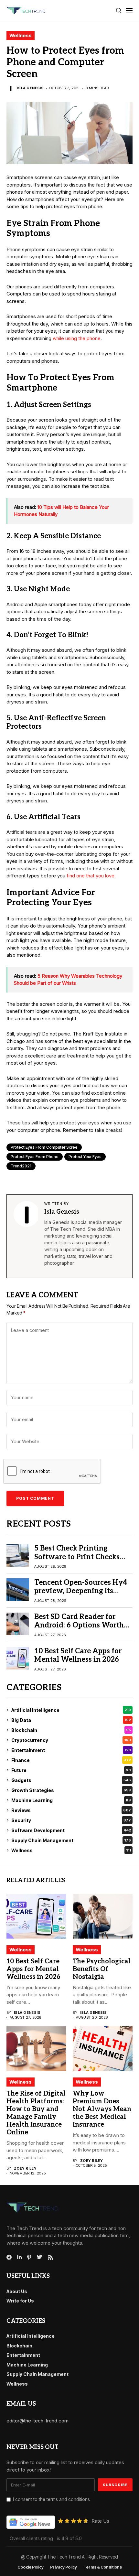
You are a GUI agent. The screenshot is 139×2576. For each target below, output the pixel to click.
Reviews (71, 1810)
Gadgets (71, 1780)
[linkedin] (19, 2257)
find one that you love (91, 876)
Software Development (71, 1830)
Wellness (21, 35)
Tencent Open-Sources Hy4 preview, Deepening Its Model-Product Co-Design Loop (81, 1595)
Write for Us (20, 2301)
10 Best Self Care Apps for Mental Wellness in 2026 (78, 1655)
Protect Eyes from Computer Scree (44, 1147)
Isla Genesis (30, 88)
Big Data (71, 1720)
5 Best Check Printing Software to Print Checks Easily (77, 1557)
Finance (71, 1760)
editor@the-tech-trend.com (37, 2421)
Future (71, 1770)
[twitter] (40, 2257)
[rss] (50, 2257)
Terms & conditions (103, 2567)
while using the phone (77, 338)
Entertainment (71, 1750)
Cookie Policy (31, 2567)
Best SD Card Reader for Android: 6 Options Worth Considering (79, 1625)
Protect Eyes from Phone (35, 1157)
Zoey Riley (25, 2168)
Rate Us (100, 2521)
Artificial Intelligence (71, 1710)
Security (71, 1820)
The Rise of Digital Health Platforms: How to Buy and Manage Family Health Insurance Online (36, 2113)
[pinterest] (29, 2257)
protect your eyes (85, 1157)
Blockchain (71, 1730)
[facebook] (9, 2257)
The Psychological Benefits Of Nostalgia (102, 1969)
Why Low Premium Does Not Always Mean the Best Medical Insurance (102, 2109)
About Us (17, 2291)
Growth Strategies (71, 1790)
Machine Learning (71, 1800)
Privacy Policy (64, 2567)
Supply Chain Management (71, 1840)
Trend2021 (21, 1166)
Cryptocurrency (71, 1740)
